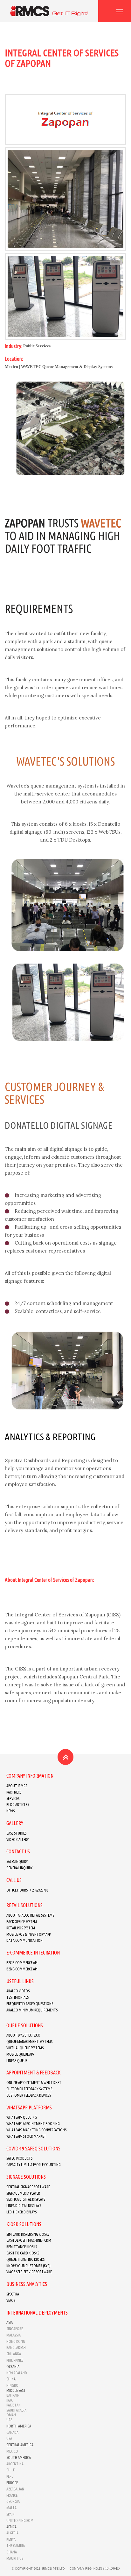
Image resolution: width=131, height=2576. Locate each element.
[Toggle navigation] (120, 11)
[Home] (49, 11)
